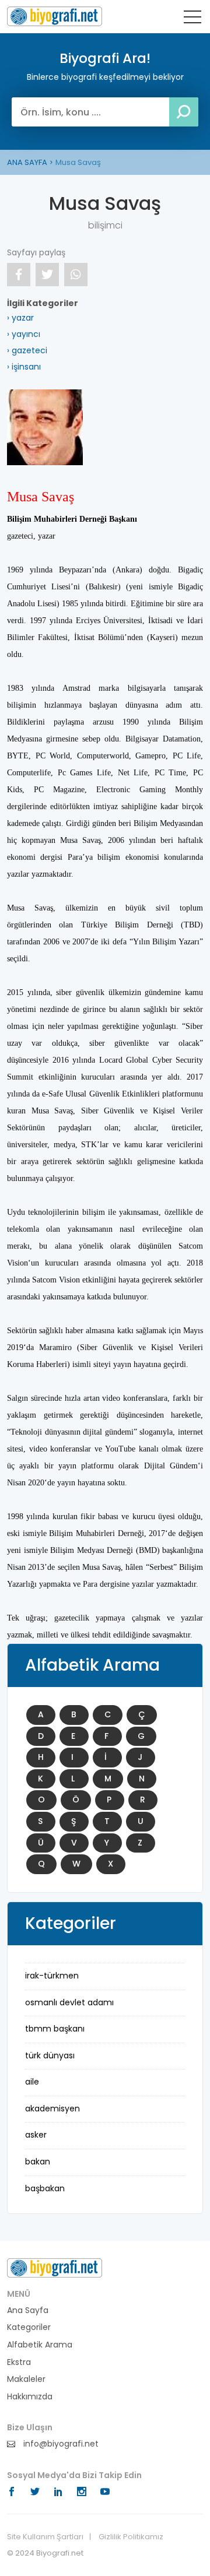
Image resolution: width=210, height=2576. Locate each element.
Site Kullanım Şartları (45, 2537)
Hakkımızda (30, 2397)
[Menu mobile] (192, 19)
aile (32, 2082)
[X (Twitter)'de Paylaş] (47, 275)
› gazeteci (27, 350)
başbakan (45, 2188)
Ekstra (19, 2362)
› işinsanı (24, 367)
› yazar (20, 318)
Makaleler (26, 2379)
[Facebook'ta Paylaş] (19, 275)
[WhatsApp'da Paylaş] (76, 275)
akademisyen (52, 2108)
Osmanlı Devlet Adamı (69, 2002)
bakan (38, 2162)
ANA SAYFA (27, 162)
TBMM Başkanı (55, 2029)
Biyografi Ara (55, 16)
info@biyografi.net (60, 2444)
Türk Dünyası (50, 2055)
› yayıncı (24, 334)
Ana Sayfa (28, 2310)
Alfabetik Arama (40, 2345)
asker (36, 2135)
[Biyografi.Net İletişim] (55, 2267)
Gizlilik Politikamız (131, 2537)
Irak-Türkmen (52, 1976)
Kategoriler (29, 2327)
